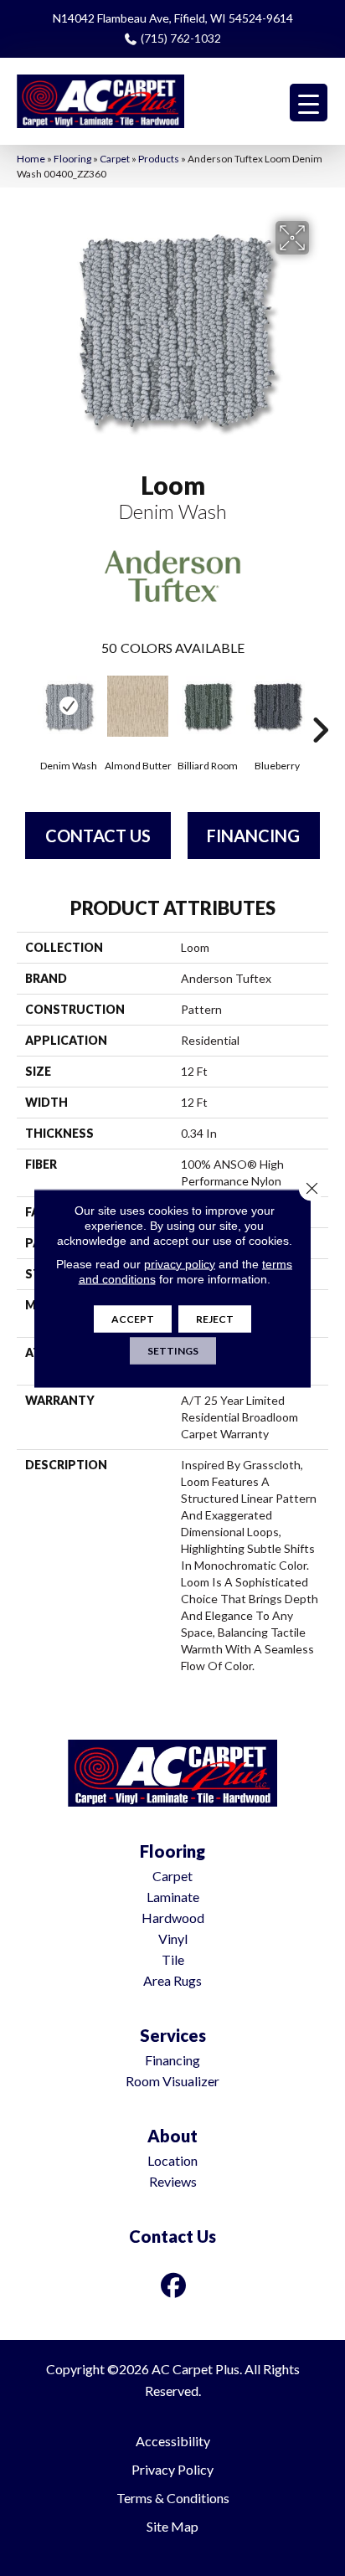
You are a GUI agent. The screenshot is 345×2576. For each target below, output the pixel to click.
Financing (253, 836)
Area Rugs (172, 1980)
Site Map (172, 2526)
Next (320, 705)
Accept (133, 1318)
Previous (25, 705)
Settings (173, 1350)
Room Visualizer (172, 2081)
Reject (215, 1318)
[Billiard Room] (207, 706)
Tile (173, 1959)
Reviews (173, 2181)
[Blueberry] (277, 706)
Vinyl (173, 1938)
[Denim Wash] (68, 706)
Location (172, 2160)
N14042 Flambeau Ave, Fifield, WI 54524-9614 (173, 18)
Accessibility (173, 2441)
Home (31, 159)
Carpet (115, 159)
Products (159, 159)
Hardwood (173, 1918)
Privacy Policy (172, 2469)
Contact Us (98, 836)
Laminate (173, 1897)
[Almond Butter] (138, 706)
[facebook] (174, 2285)
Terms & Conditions (173, 2498)
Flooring (72, 159)
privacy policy (180, 1263)
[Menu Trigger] (309, 103)
